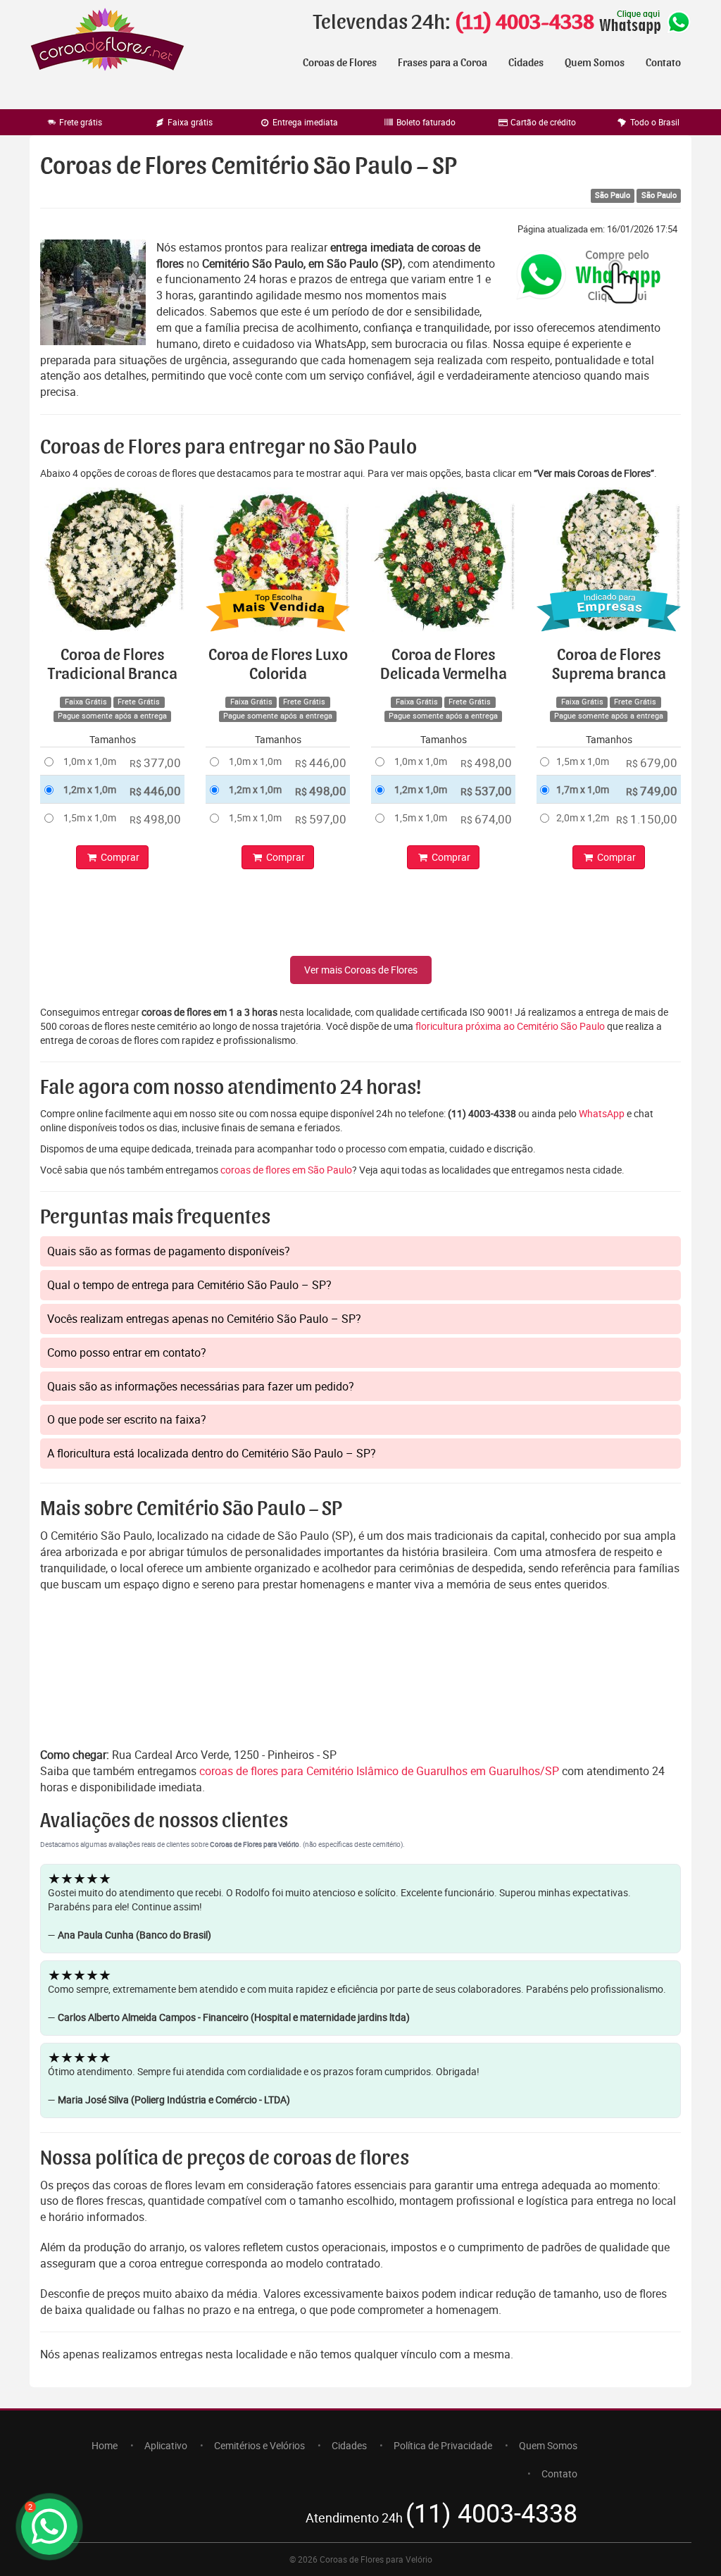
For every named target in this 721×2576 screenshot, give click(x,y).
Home (105, 2445)
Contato (663, 63)
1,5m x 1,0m (90, 817)
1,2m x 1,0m (90, 789)
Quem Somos (595, 63)
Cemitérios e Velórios (259, 2445)
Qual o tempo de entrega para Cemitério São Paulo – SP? (189, 1285)
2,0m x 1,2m (583, 817)
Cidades (526, 63)
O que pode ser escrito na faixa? (127, 1419)
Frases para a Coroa (443, 63)
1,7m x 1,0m (583, 789)
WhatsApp (602, 1113)
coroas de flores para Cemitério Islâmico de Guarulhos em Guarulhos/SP (381, 1771)
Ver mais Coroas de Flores (361, 970)
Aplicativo (166, 2445)
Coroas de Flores (340, 63)
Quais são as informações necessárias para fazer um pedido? (201, 1386)
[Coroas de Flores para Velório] (107, 41)
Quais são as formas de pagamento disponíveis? (169, 1251)
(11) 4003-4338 (524, 23)
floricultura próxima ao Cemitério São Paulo (510, 1026)
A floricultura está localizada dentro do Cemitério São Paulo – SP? (212, 1453)
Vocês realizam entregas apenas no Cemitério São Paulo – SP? (204, 1319)
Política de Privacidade (443, 2445)
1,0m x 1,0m (90, 761)
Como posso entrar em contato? (127, 1352)
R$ (155, 763)
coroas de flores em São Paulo (286, 1170)
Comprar (119, 857)
